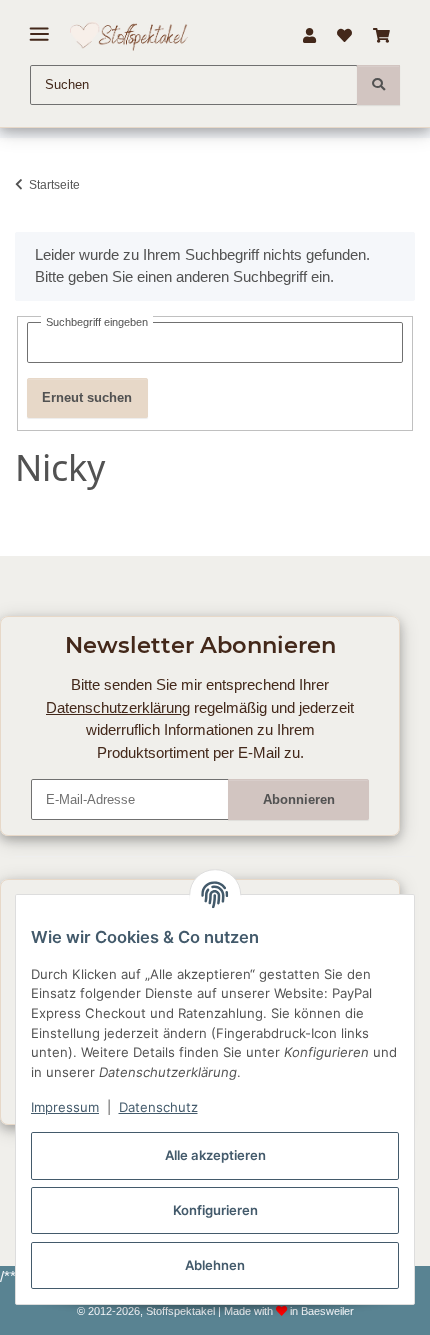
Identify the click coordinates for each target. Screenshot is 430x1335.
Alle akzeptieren (215, 1155)
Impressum (65, 1107)
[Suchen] (378, 85)
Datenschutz (158, 1107)
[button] (309, 36)
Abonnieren (299, 799)
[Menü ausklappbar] (39, 26)
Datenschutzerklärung (118, 707)
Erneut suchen (87, 397)
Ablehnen (215, 1265)
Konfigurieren (215, 1210)
